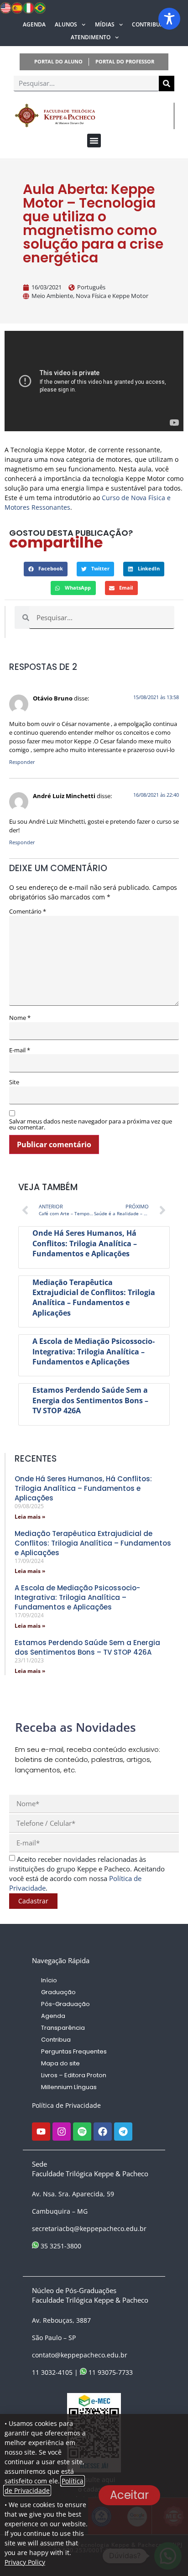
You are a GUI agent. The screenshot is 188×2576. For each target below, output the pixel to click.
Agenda (34, 24)
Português (91, 287)
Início (49, 1980)
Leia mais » (30, 1517)
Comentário (28, 912)
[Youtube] (41, 2132)
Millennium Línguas (69, 2087)
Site (14, 1082)
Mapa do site (60, 2063)
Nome (20, 1018)
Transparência (63, 2028)
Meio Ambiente (52, 296)
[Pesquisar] (167, 84)
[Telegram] (123, 2132)
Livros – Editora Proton (74, 2075)
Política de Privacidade (66, 2105)
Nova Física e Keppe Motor (112, 296)
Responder (22, 762)
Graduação (58, 1992)
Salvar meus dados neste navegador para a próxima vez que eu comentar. (91, 1124)
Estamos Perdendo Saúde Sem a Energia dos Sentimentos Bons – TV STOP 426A (90, 1400)
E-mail (20, 1050)
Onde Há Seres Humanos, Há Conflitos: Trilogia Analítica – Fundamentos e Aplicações (85, 1243)
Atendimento (91, 37)
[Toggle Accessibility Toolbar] (169, 19)
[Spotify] (82, 2132)
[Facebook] (103, 2132)
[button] (94, 141)
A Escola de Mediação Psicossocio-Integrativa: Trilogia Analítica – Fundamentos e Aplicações (94, 1351)
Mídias (105, 24)
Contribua (148, 24)
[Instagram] (62, 2132)
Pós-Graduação (65, 2004)
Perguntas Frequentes (74, 2051)
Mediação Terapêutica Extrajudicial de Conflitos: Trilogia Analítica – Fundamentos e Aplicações (94, 1298)
